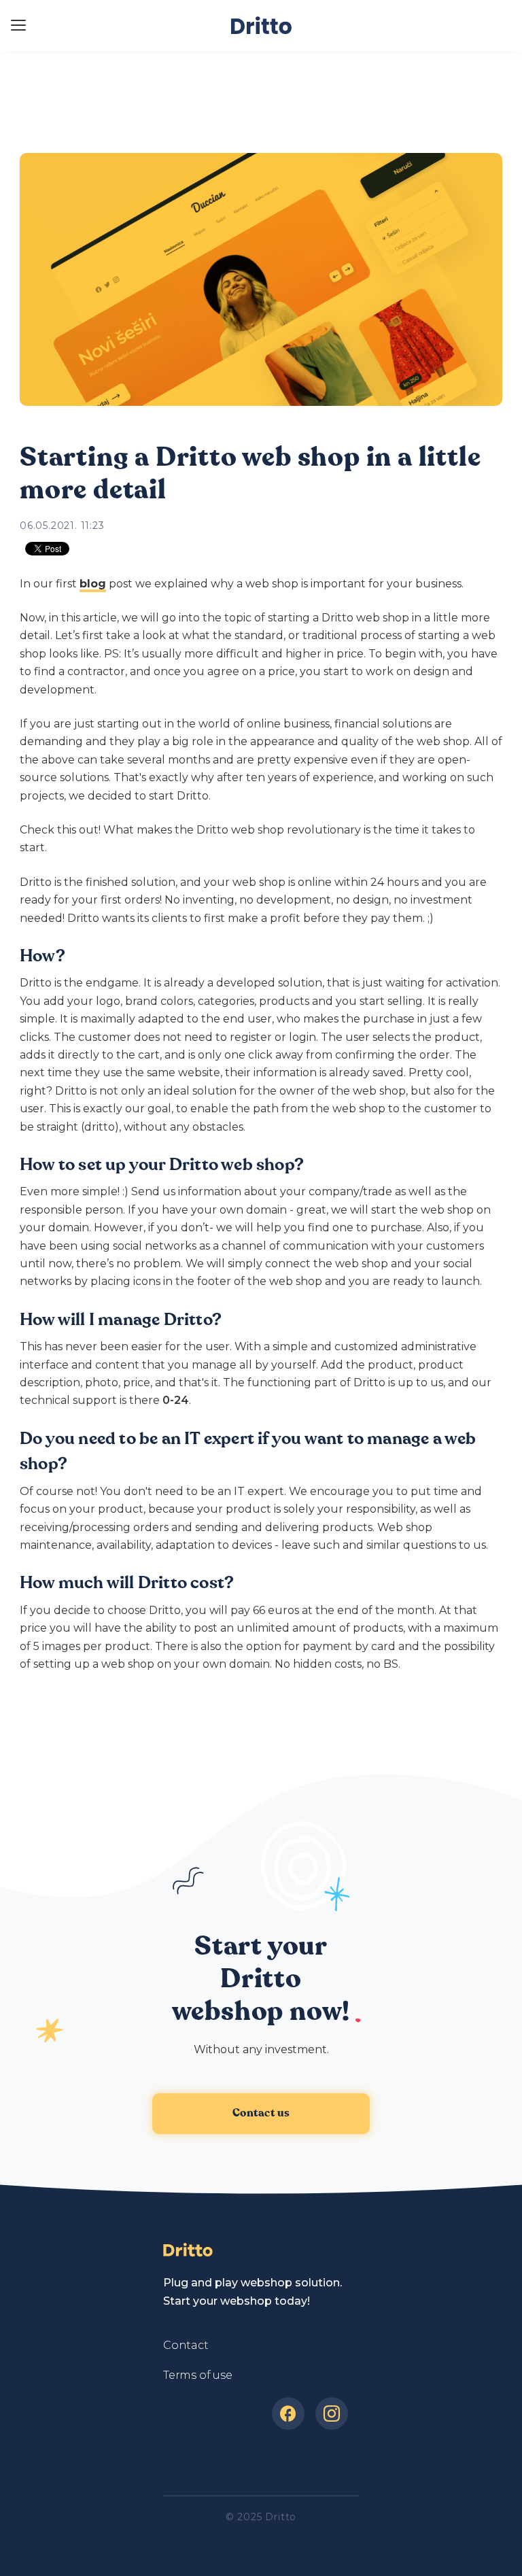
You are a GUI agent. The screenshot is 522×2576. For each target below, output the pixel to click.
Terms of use (198, 2375)
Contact (186, 2345)
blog (93, 584)
